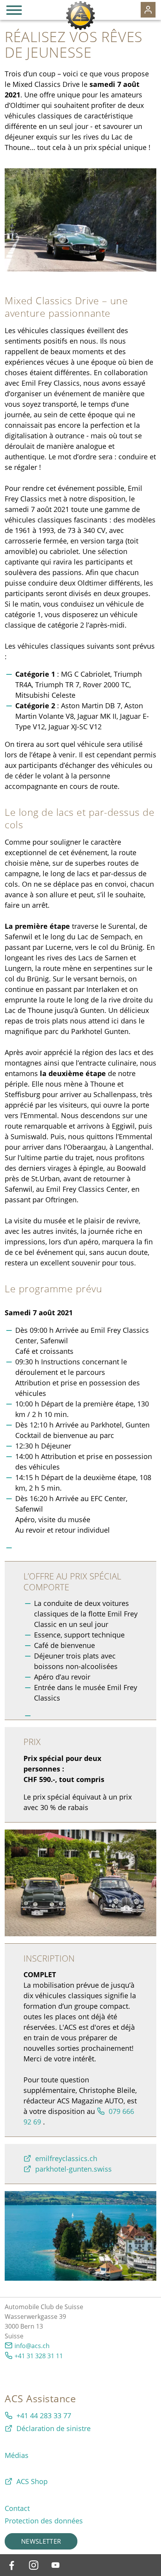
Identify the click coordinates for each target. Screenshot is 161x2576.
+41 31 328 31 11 (39, 2356)
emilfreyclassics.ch (66, 2158)
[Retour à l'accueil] (80, 16)
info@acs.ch (32, 2346)
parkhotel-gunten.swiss (73, 2169)
